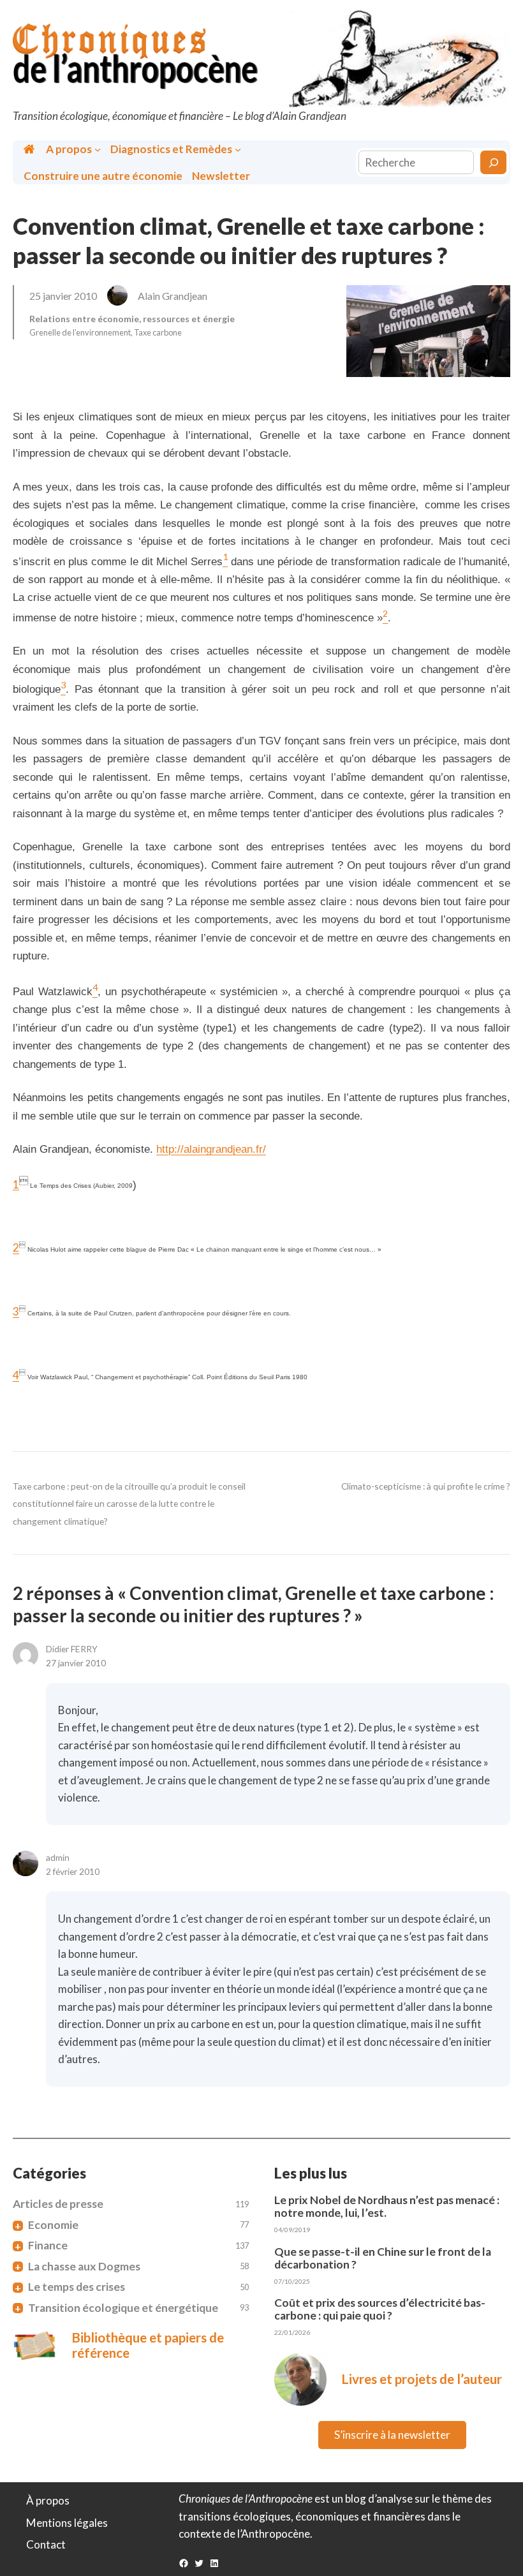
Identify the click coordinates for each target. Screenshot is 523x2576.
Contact (46, 2544)
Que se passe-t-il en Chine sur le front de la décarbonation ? (383, 2258)
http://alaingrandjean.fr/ (211, 1149)
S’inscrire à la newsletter (392, 2435)
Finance (48, 2246)
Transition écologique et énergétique (123, 2308)
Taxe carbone (158, 332)
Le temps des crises (77, 2287)
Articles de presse (58, 2204)
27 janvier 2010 (76, 1663)
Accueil (30, 149)
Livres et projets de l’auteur (422, 2379)
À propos (48, 2500)
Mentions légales (67, 2523)
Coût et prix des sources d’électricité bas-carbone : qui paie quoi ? (380, 2309)
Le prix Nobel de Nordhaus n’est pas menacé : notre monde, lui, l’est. (387, 2207)
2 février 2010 (73, 1871)
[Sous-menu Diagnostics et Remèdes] (238, 149)
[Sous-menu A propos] (98, 149)
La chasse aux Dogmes (84, 2267)
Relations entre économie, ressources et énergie (132, 319)
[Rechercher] (493, 162)
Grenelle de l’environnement (80, 332)
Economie (53, 2225)
